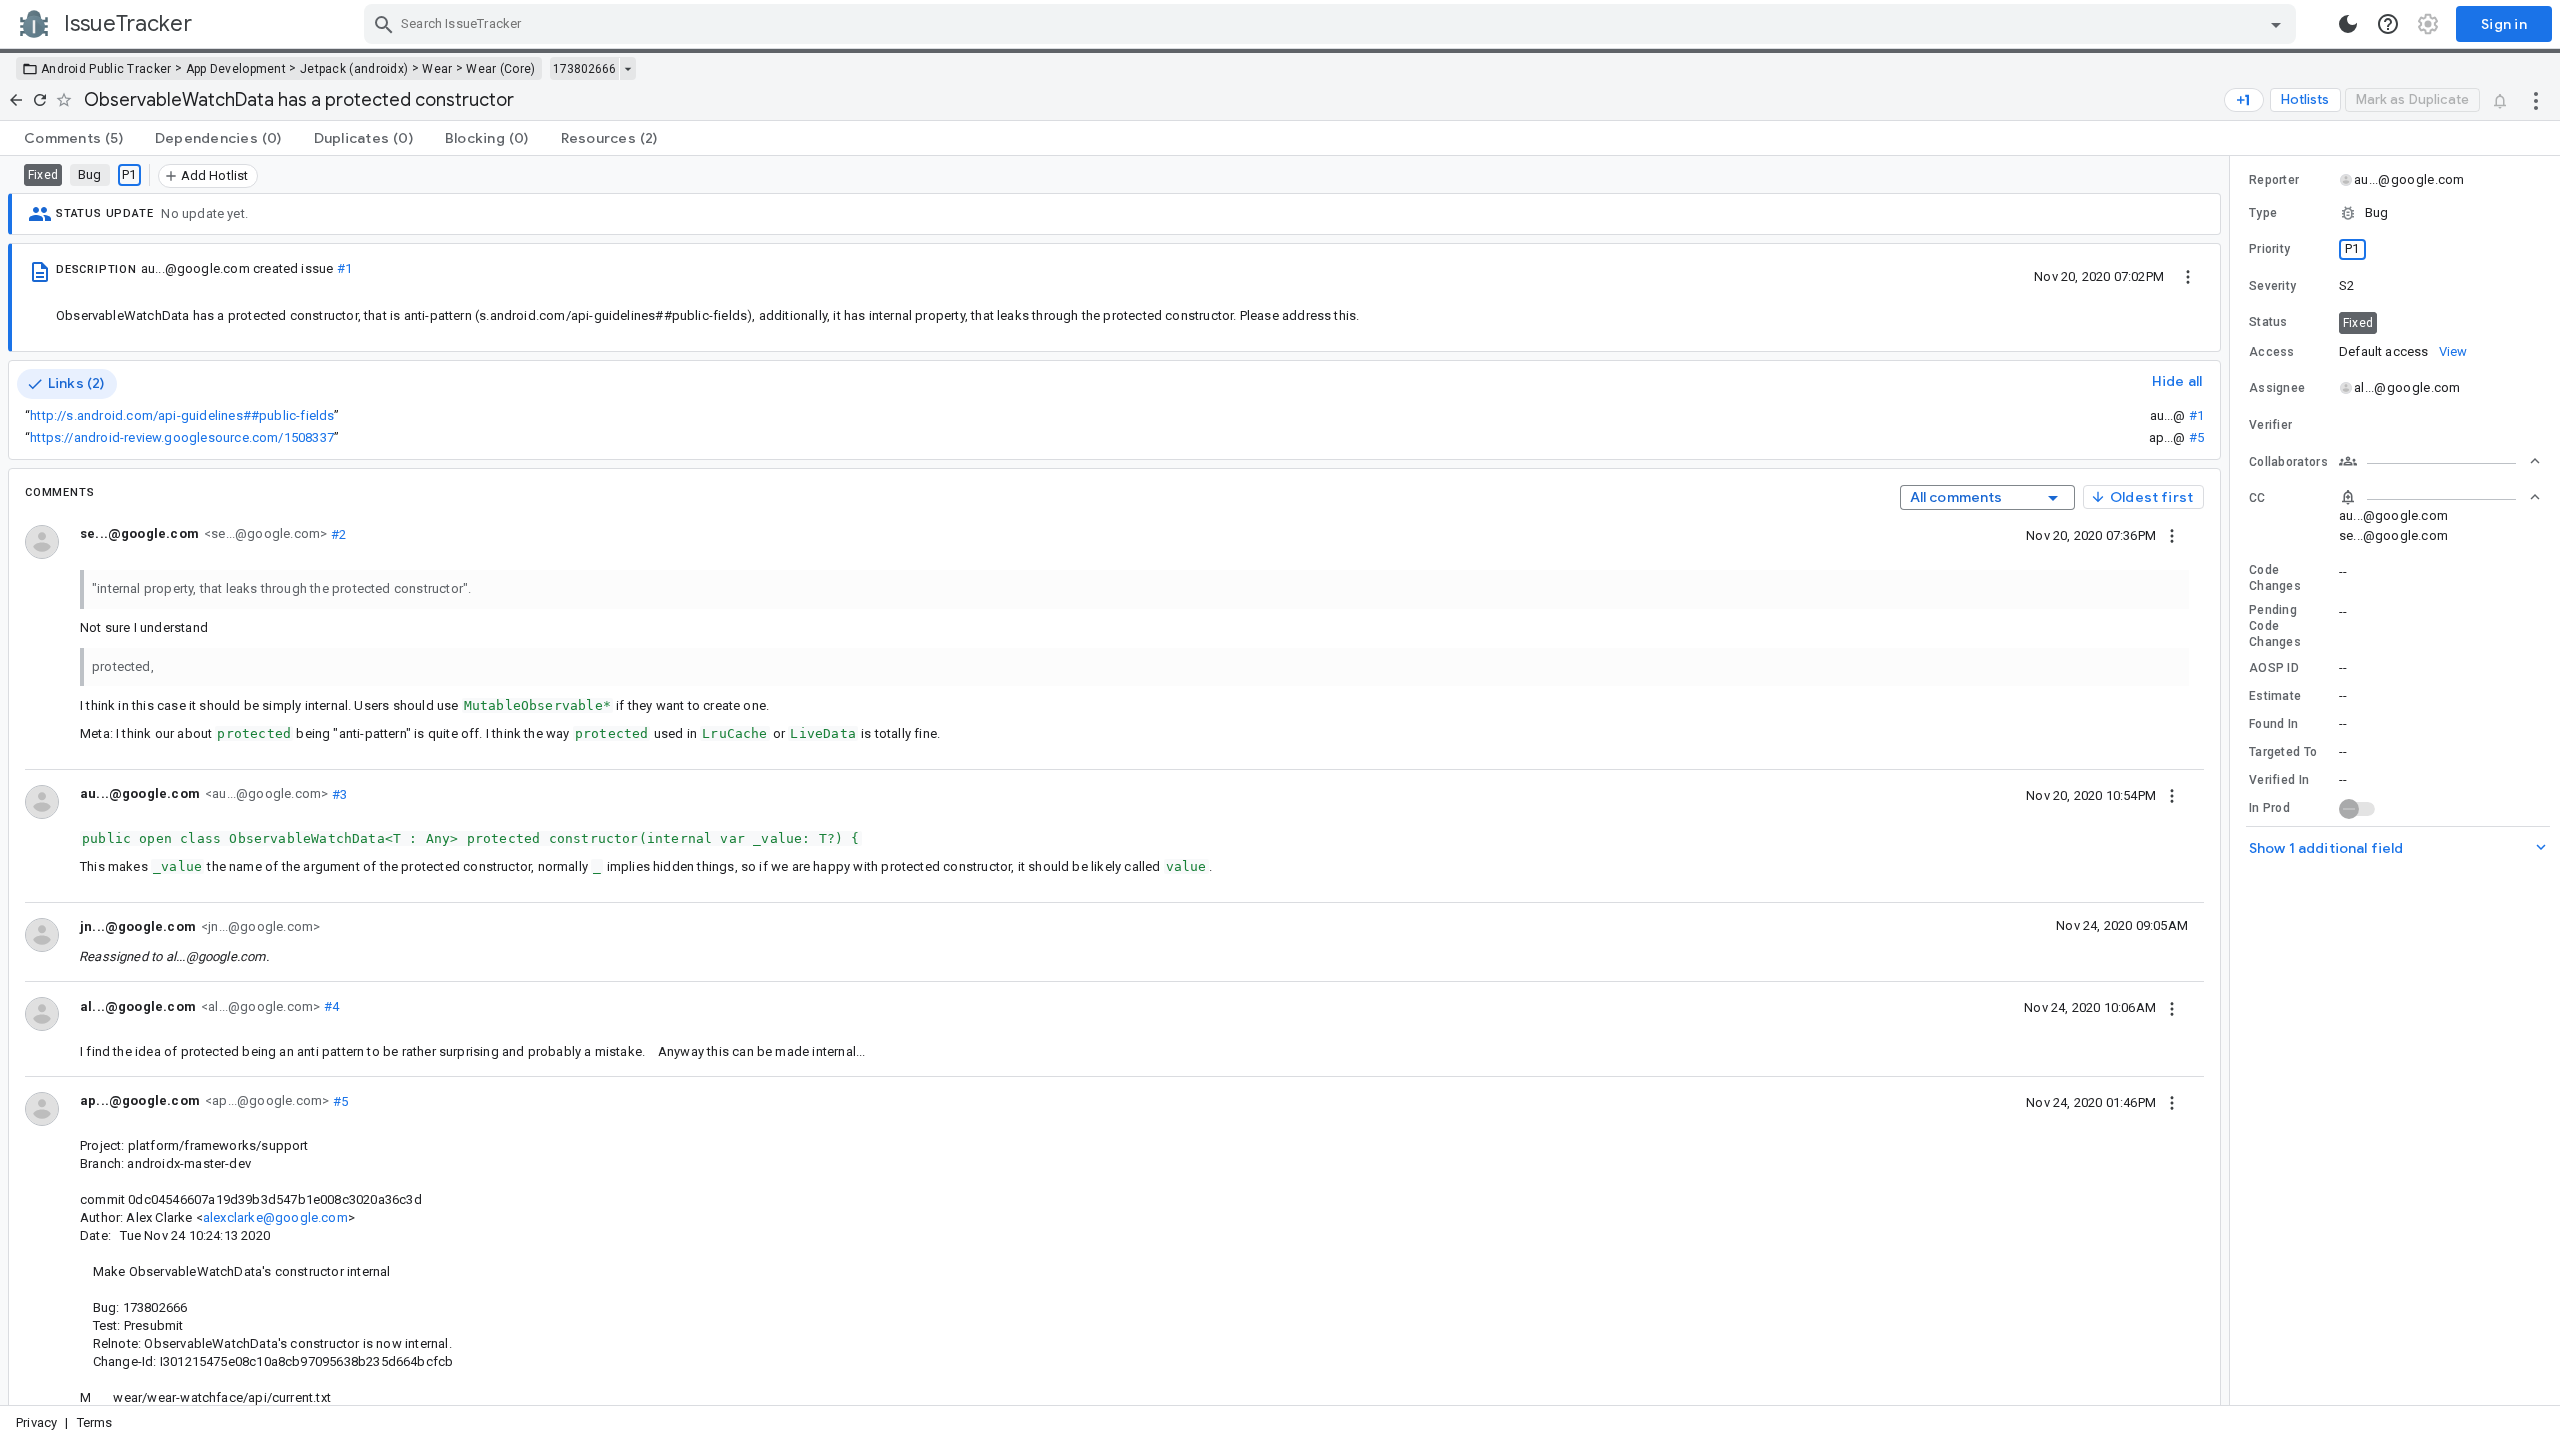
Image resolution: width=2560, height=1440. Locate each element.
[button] (2395, 213)
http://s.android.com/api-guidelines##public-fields (182, 415)
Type (2263, 213)
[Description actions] (2188, 276)
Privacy (36, 1422)
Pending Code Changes (2275, 626)
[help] (2388, 24)
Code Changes (2275, 578)
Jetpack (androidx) (354, 69)
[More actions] (2536, 100)
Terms (95, 1422)
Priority (2269, 249)
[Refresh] (40, 100)
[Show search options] (2276, 24)
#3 (337, 793)
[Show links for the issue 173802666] (627, 69)
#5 (2196, 437)
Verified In (2279, 780)
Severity (2272, 286)
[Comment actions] (2172, 535)
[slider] (2233, 780)
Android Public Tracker (106, 69)
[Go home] (16, 100)
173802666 (584, 69)
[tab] (73, 138)
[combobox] (1332, 24)
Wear (437, 69)
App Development (236, 69)
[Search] (384, 24)
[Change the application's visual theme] (2348, 24)
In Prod (2269, 808)
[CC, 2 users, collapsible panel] (2440, 497)
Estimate (2275, 696)
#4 (329, 1006)
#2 (336, 533)
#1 (344, 268)
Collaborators (2288, 462)
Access (2272, 352)
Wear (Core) (500, 69)
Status (2268, 322)
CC (2257, 498)
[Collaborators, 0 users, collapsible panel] (2440, 461)
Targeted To (2283, 752)
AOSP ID (2274, 668)
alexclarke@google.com (275, 1217)
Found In (2273, 724)
